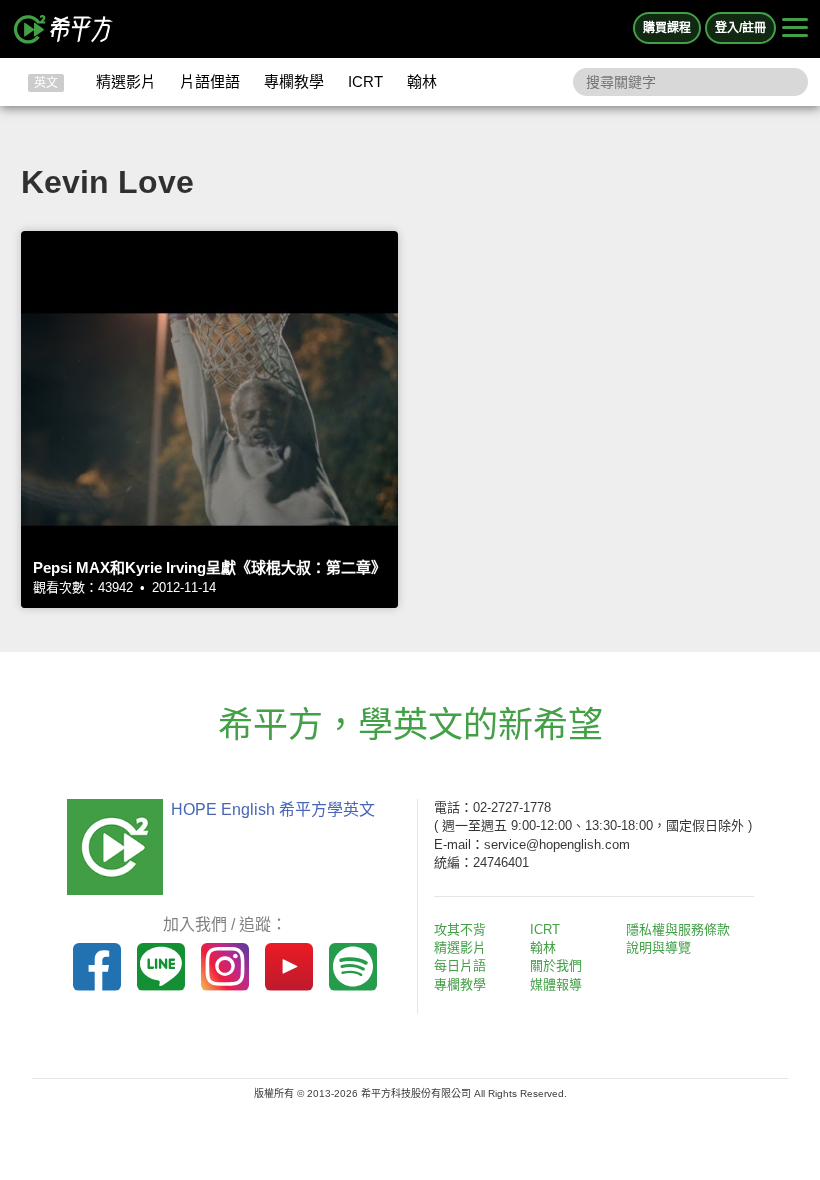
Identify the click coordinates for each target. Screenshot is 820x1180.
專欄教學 (294, 81)
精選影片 (126, 81)
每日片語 (460, 965)
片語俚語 (210, 81)
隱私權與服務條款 (678, 929)
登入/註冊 (740, 28)
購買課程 (667, 28)
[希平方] (64, 29)
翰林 (422, 81)
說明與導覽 (658, 947)
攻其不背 (460, 929)
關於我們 (556, 965)
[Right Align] (795, 29)
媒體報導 (556, 984)
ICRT (365, 81)
